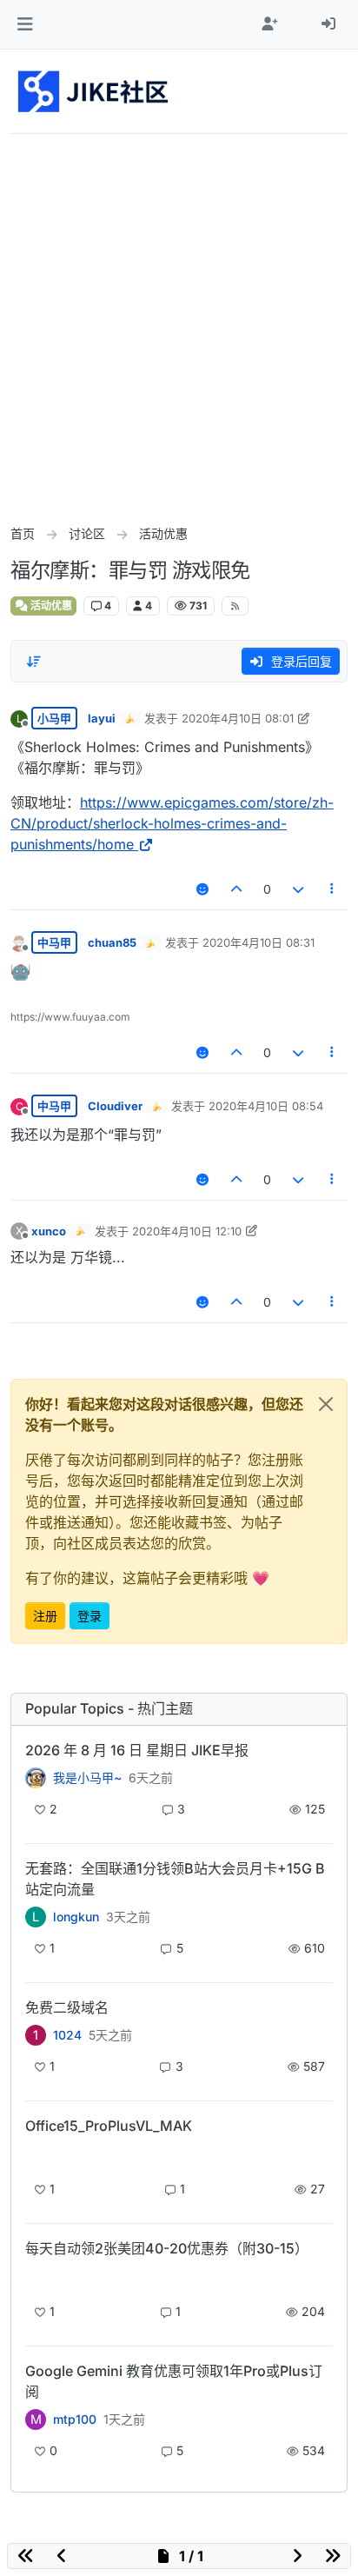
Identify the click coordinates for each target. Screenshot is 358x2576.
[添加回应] (202, 889)
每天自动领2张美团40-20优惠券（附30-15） (167, 2248)
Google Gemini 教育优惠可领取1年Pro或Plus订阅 (174, 2381)
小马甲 (54, 718)
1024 (67, 2035)
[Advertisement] (179, 322)
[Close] (326, 1404)
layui (102, 718)
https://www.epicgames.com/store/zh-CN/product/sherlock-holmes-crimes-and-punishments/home (172, 823)
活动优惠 (50, 606)
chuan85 (112, 942)
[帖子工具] (333, 889)
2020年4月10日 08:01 (238, 718)
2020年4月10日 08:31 (259, 942)
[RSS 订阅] (235, 606)
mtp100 (75, 2420)
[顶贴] (237, 889)
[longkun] (36, 2278)
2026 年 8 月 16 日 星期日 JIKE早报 (137, 1750)
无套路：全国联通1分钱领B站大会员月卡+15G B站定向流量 (175, 1879)
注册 (45, 1616)
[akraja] (36, 2156)
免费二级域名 (67, 2007)
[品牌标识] (94, 91)
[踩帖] (298, 889)
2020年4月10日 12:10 (187, 1231)
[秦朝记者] (36, 1778)
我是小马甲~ (87, 1778)
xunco (49, 1231)
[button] (25, 24)
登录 (89, 1616)
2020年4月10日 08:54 (266, 1106)
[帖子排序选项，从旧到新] (34, 662)
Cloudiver (115, 1106)
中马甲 (54, 942)
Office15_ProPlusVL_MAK (109, 2126)
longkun (76, 1917)
